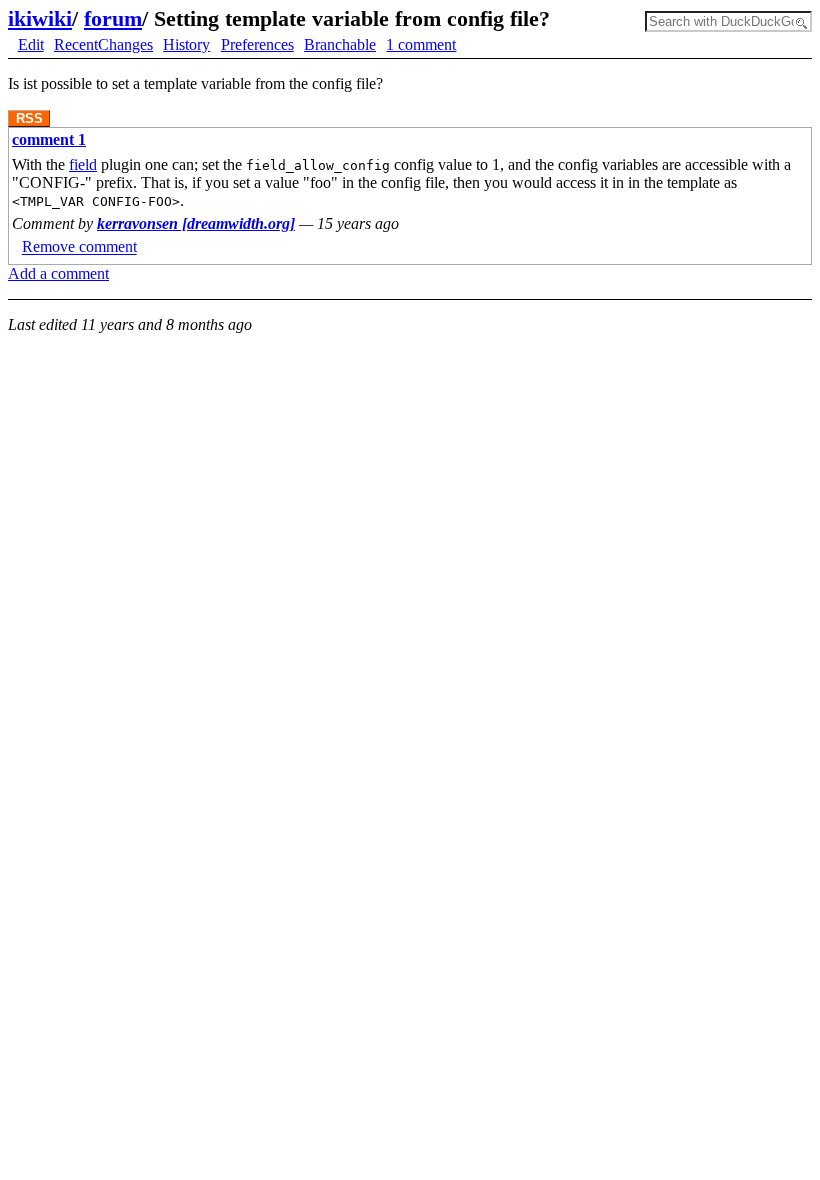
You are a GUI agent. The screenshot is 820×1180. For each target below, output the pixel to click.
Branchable (340, 44)
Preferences (257, 44)
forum (113, 18)
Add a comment (58, 273)
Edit (31, 44)
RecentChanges (103, 44)
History (186, 44)
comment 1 (49, 139)
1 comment (421, 44)
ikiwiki (40, 18)
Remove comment (79, 247)
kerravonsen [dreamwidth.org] (196, 223)
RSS (29, 118)
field (83, 164)
